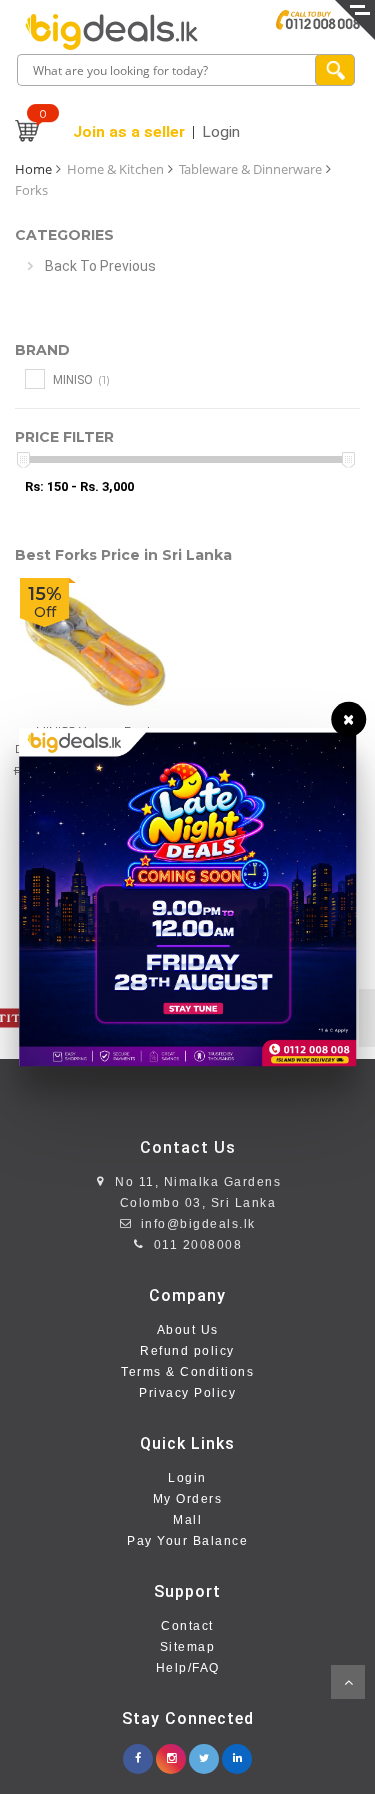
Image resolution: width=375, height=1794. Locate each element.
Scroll (348, 1682)
